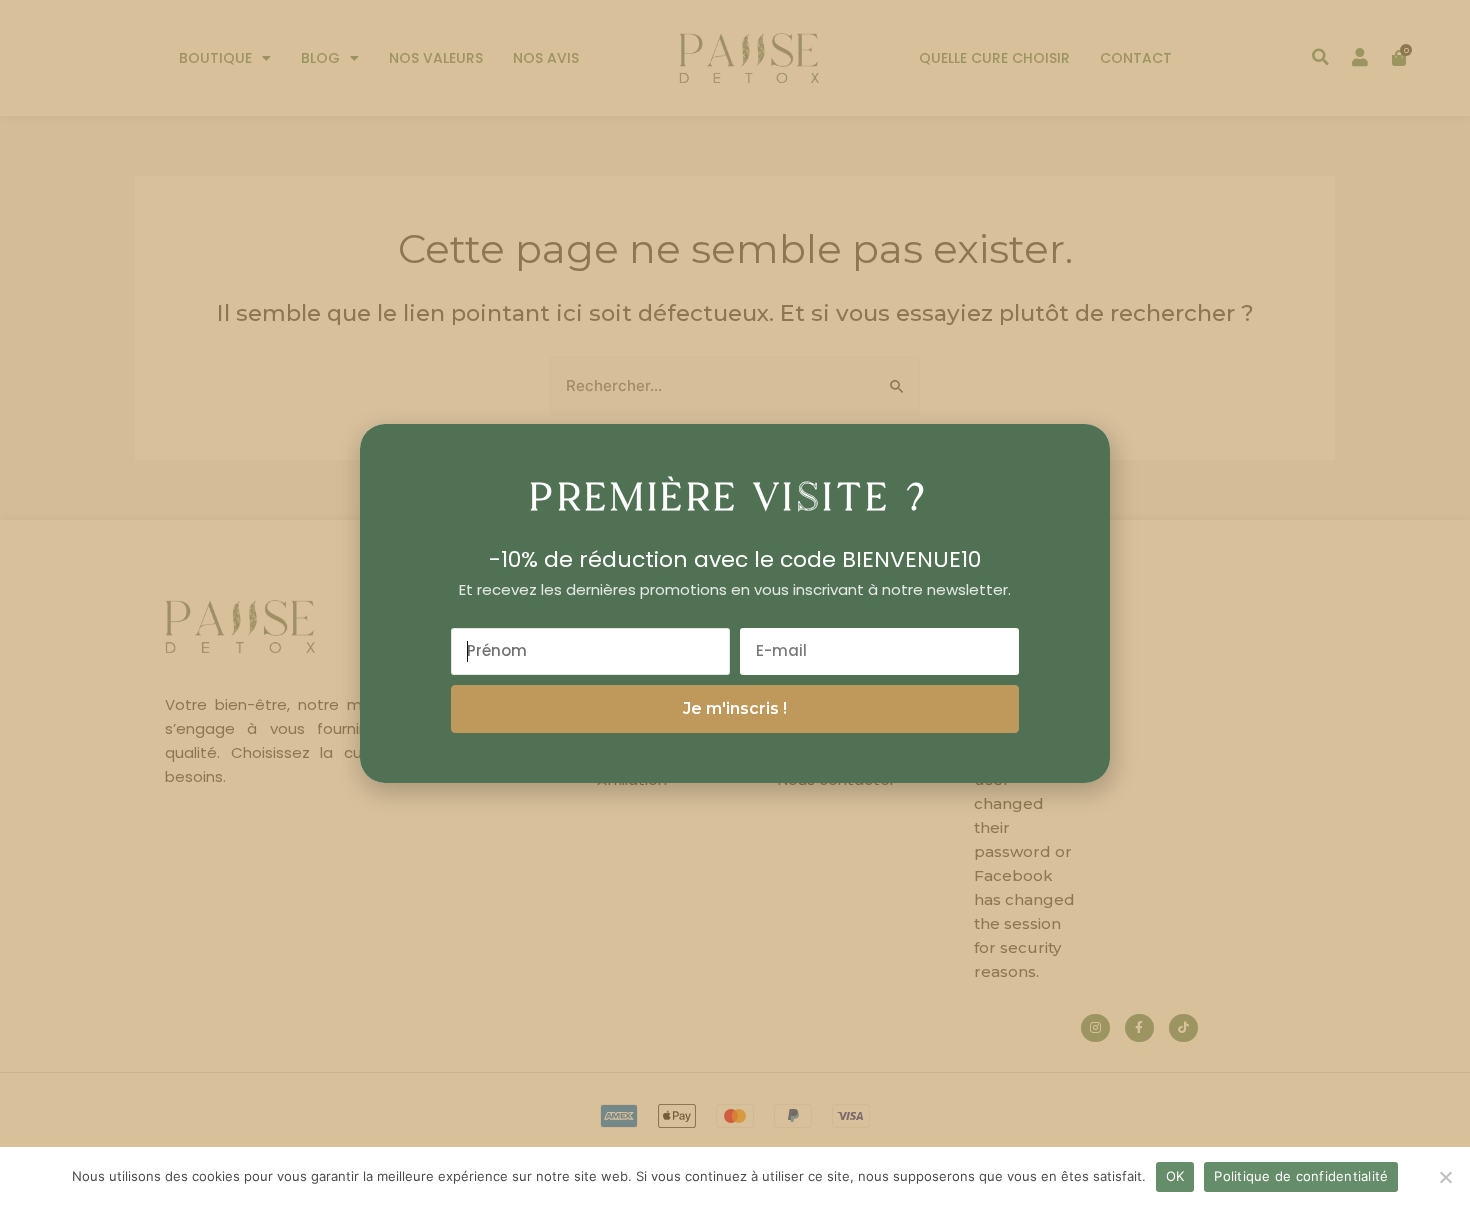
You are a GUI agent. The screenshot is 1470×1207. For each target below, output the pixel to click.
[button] (1082, 454)
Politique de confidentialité (1301, 1176)
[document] (735, 603)
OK (1175, 1176)
